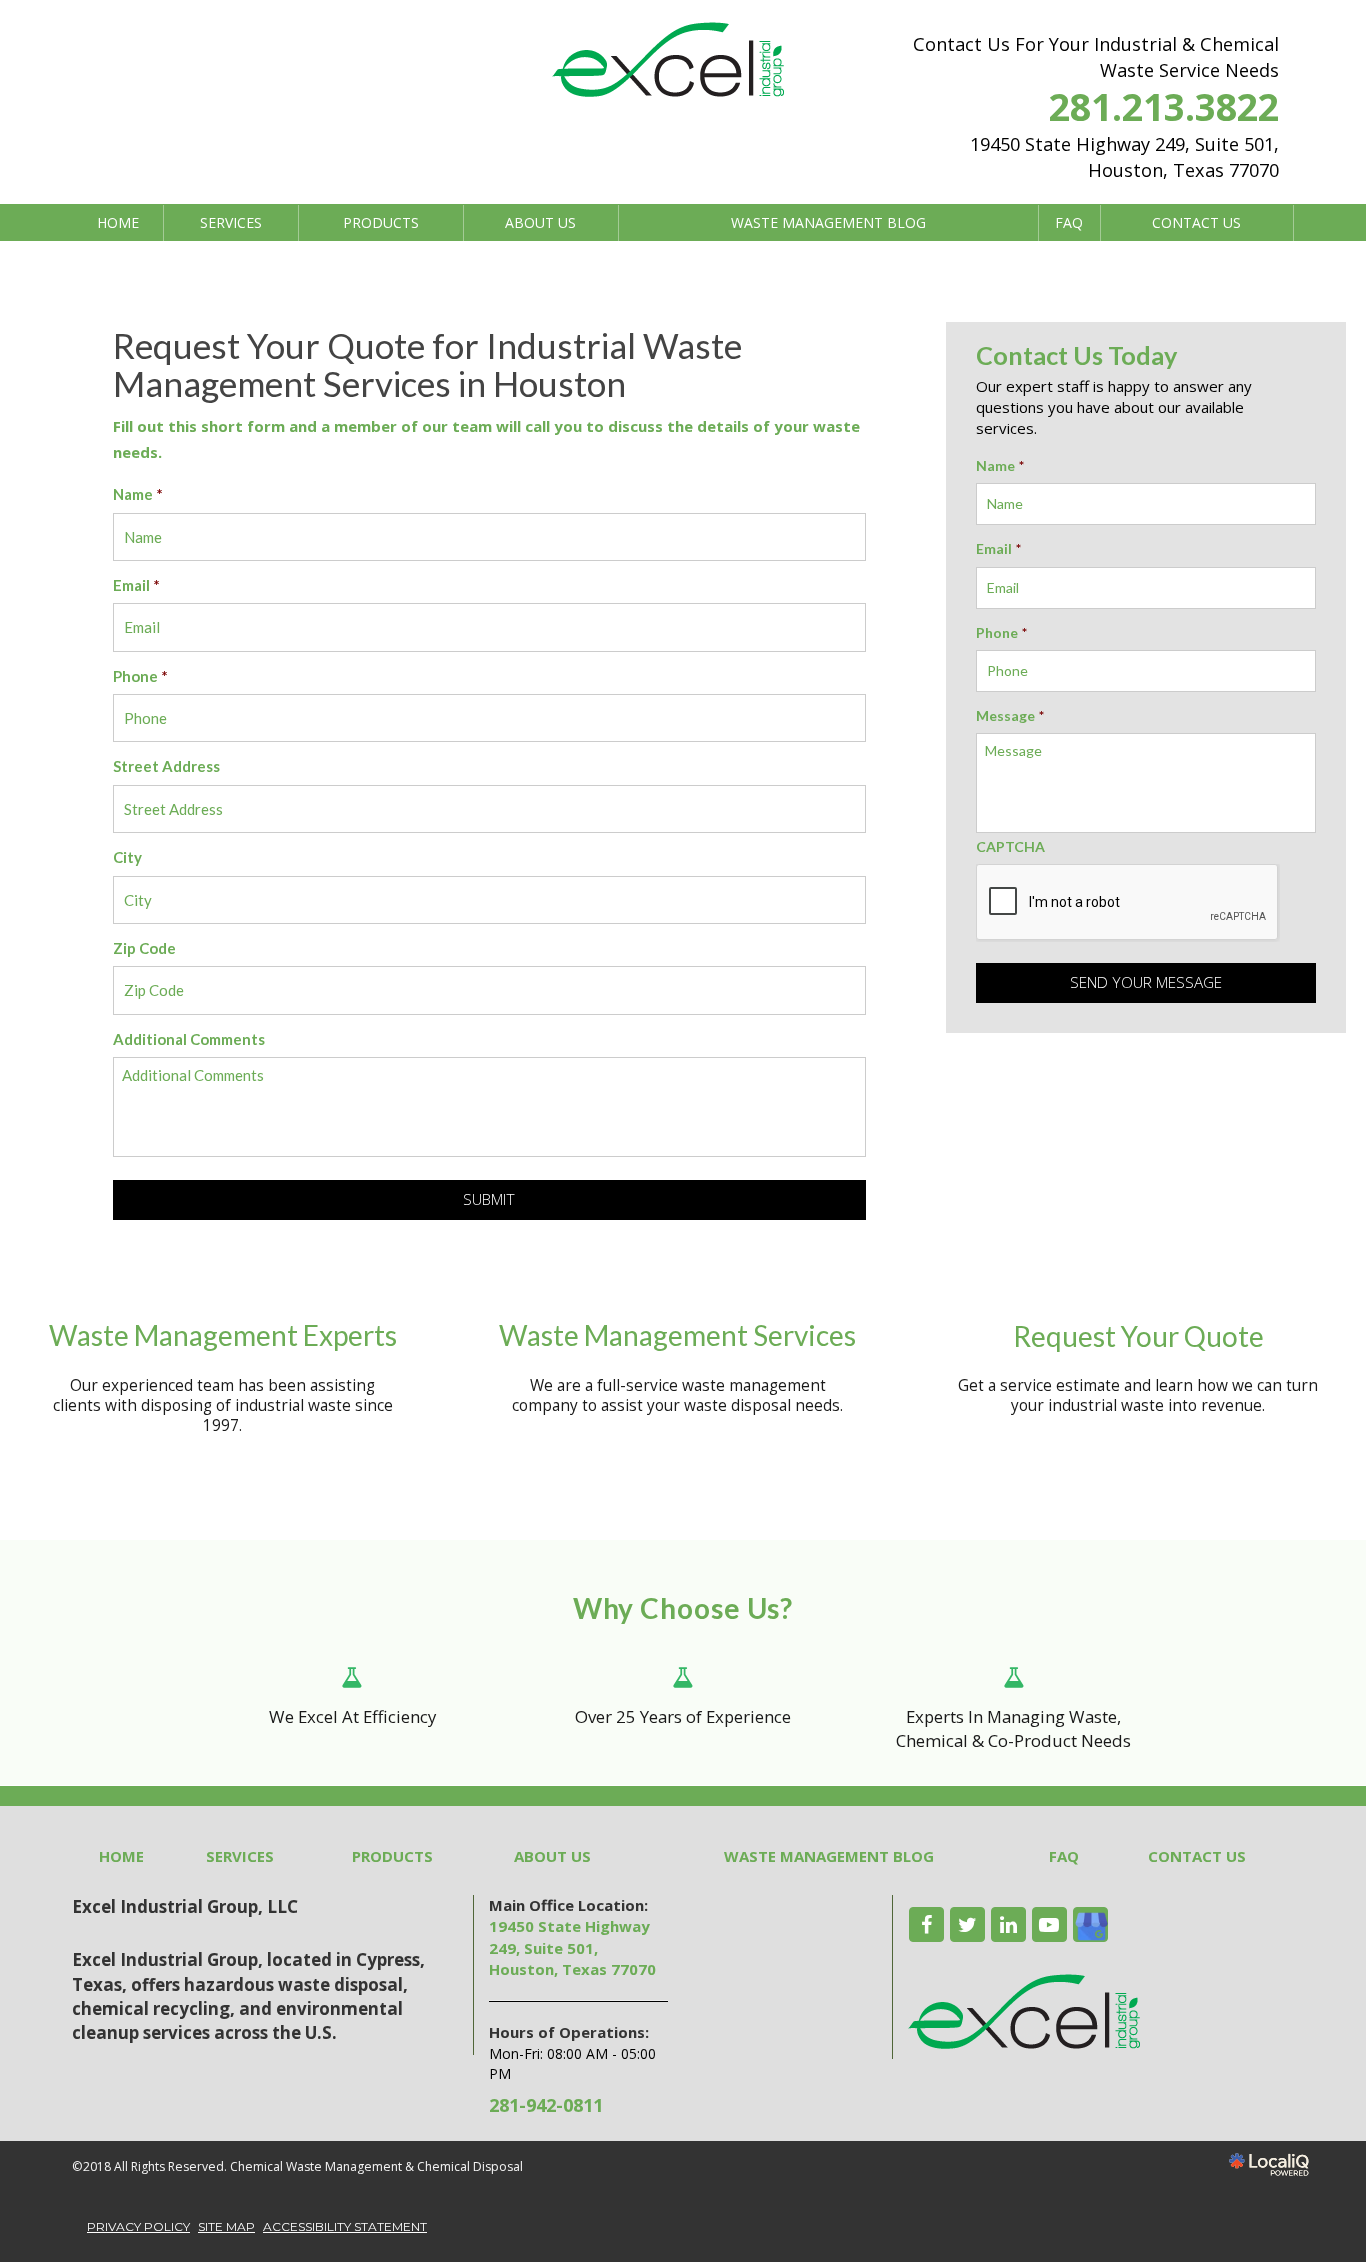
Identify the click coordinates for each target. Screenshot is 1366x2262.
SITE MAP (226, 2226)
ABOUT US (540, 222)
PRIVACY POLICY (138, 2226)
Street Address (166, 766)
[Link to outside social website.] (1090, 1924)
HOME (118, 222)
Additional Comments (189, 1039)
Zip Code (144, 948)
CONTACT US (1196, 222)
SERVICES (231, 222)
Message (1010, 715)
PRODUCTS (381, 222)
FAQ (1069, 222)
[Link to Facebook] (926, 1924)
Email (136, 585)
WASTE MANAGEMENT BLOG (828, 222)
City (127, 857)
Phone (140, 676)
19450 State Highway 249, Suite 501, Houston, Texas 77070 (572, 1947)
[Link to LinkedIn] (1008, 1924)
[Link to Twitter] (967, 1924)
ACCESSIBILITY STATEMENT (345, 2226)
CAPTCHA (1010, 846)
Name (138, 494)
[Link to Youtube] (1049, 1924)
